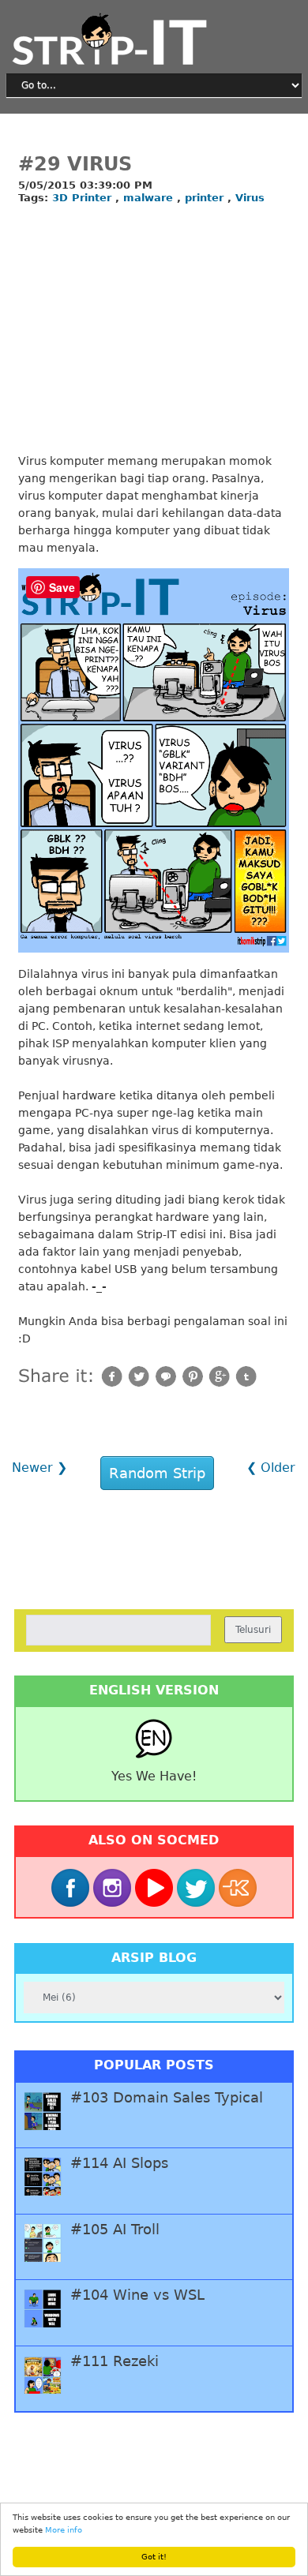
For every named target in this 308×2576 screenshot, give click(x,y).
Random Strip (157, 1473)
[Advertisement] (154, 330)
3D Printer (84, 198)
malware (150, 198)
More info (64, 2530)
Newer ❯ (39, 1468)
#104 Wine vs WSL (137, 2295)
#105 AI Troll (115, 2230)
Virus (250, 198)
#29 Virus (75, 164)
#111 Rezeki (115, 2361)
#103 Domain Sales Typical (167, 2098)
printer (206, 198)
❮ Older (271, 1468)
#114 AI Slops (119, 2163)
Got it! (154, 2557)
